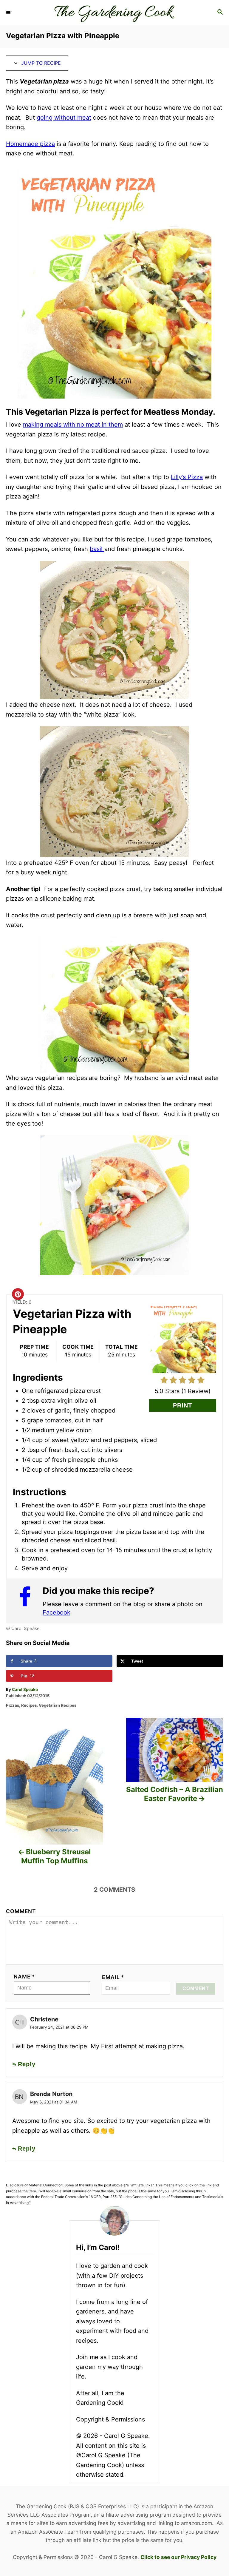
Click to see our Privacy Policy (178, 2557)
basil (97, 549)
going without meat (64, 118)
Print (182, 1405)
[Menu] (9, 13)
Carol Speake (25, 1689)
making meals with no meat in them (73, 425)
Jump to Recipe (40, 63)
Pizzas (13, 1705)
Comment (21, 1911)
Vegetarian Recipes (58, 1705)
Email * (113, 1977)
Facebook (57, 1612)
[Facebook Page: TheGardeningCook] (28, 1600)
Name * (24, 1977)
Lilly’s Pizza (187, 477)
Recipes (29, 1705)
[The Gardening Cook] (114, 13)
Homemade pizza (30, 144)
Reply (27, 2064)
